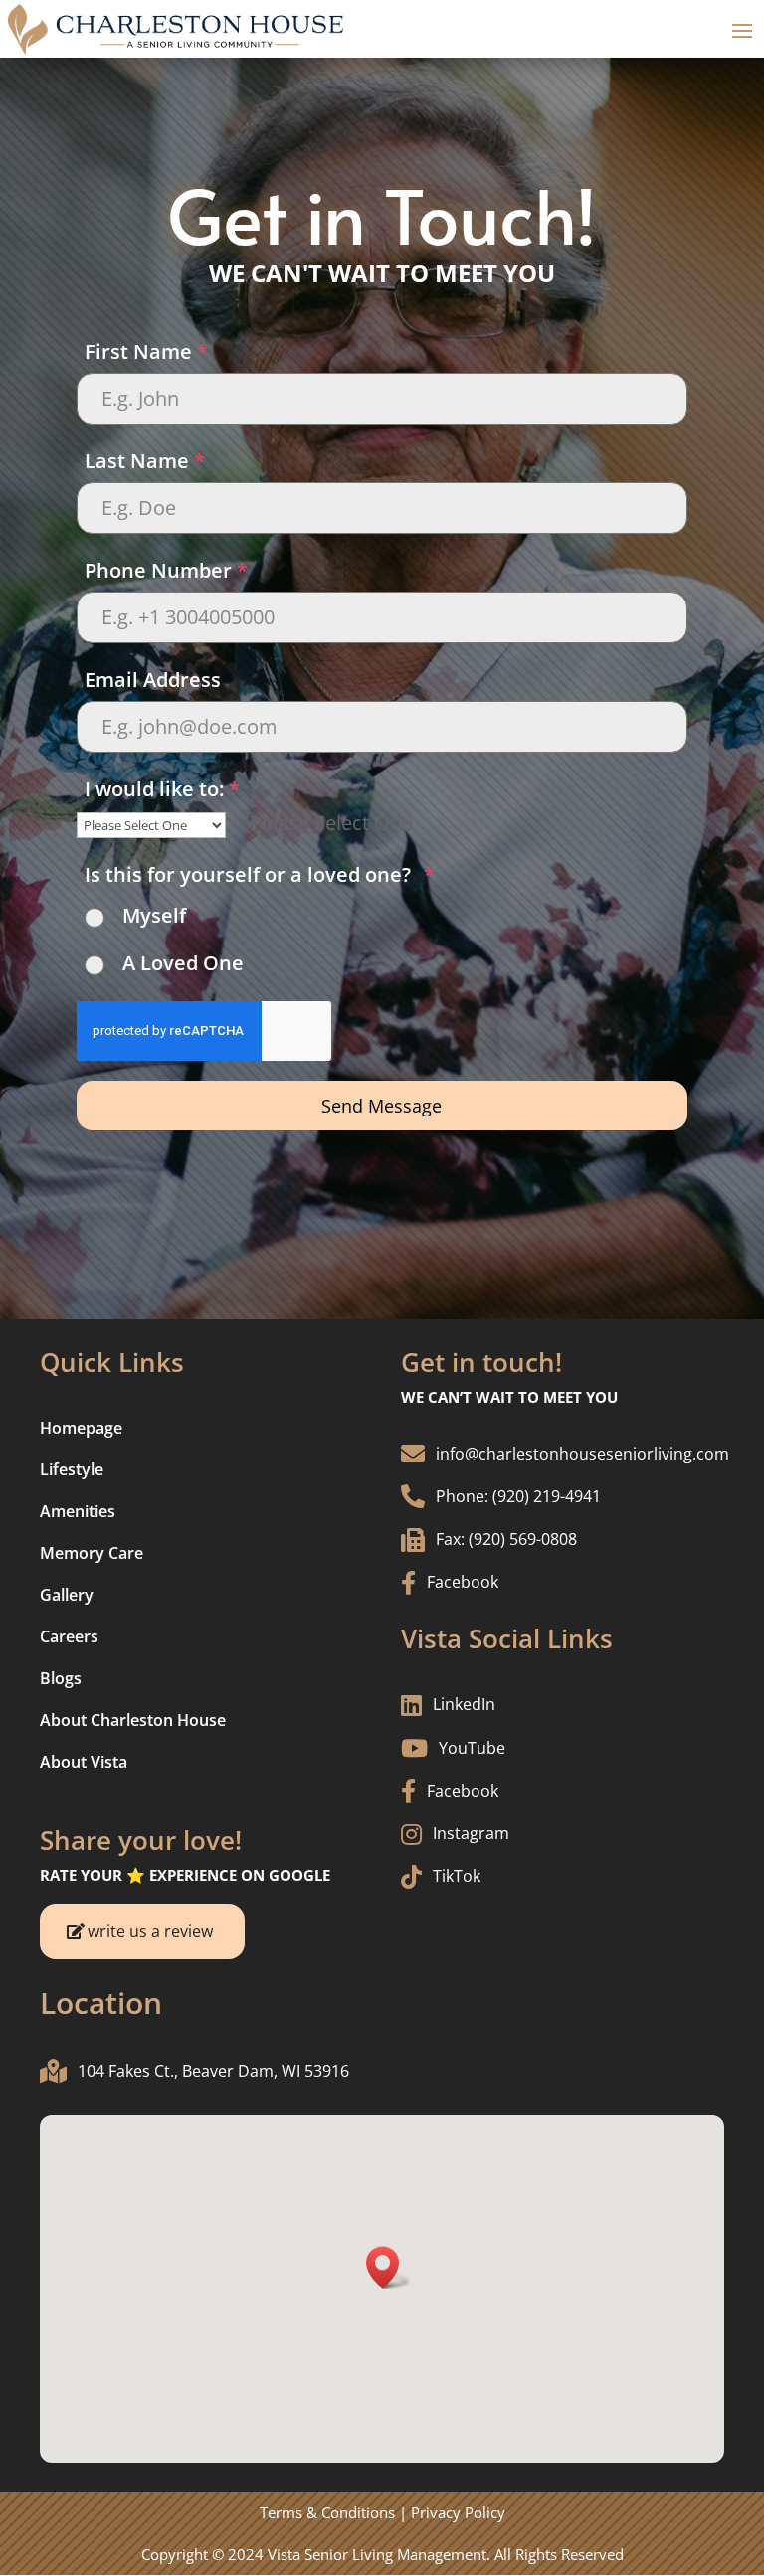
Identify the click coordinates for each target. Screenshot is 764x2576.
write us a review (150, 1931)
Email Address (153, 680)
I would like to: (162, 789)
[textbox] (331, 823)
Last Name (145, 461)
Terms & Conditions (327, 2512)
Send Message (382, 1106)
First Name (146, 351)
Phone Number (166, 570)
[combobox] (331, 823)
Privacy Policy (458, 2512)
